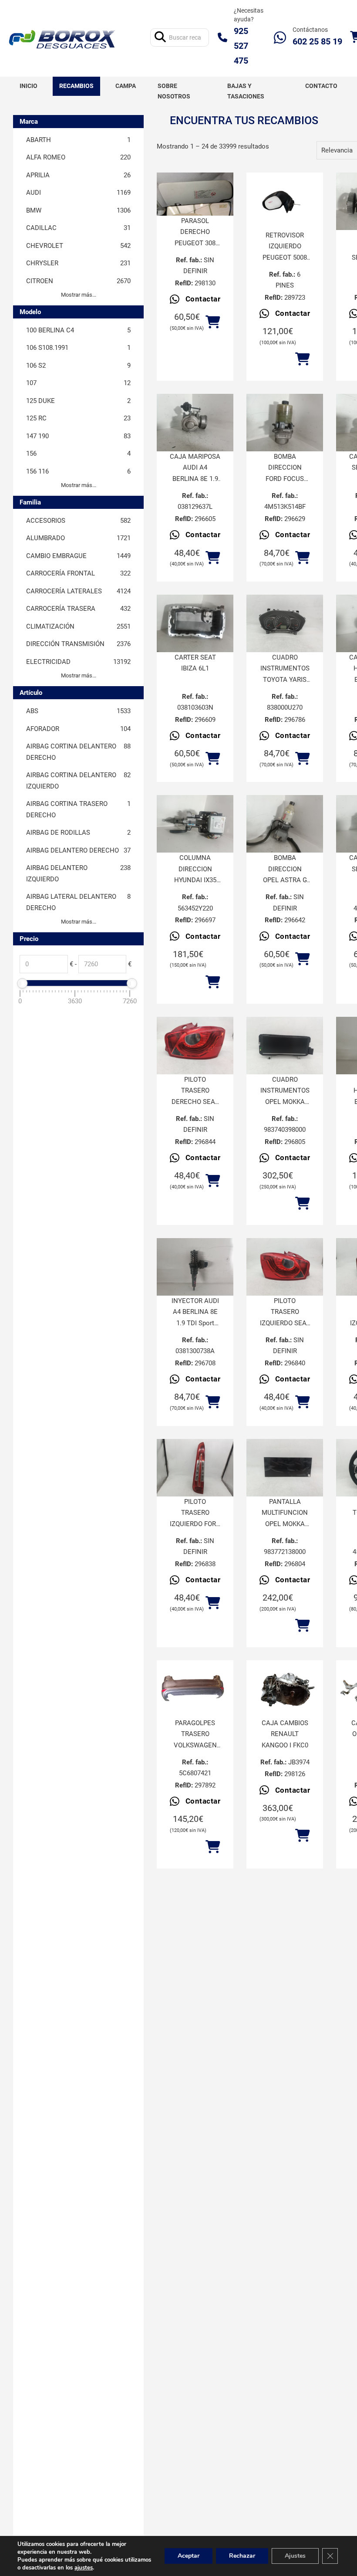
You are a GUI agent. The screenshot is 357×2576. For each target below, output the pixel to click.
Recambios (76, 86)
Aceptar (189, 2556)
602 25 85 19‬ (317, 41)
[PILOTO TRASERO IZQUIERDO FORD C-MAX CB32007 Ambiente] (195, 1468)
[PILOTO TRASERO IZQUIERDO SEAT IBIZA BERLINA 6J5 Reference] (285, 1267)
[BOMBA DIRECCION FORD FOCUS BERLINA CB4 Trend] (285, 423)
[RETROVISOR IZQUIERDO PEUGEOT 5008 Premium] (285, 201)
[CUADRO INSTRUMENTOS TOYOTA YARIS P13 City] (285, 623)
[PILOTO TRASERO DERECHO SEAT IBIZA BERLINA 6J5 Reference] (195, 1046)
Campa (126, 86)
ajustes (84, 2568)
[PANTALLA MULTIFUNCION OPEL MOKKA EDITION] (285, 1468)
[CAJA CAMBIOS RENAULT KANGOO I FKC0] (285, 1689)
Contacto (321, 86)
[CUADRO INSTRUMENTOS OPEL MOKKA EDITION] (285, 1046)
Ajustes (295, 2556)
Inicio (29, 86)
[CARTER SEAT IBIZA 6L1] (195, 623)
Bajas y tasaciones (246, 91)
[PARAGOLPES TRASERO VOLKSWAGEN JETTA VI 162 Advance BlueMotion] (195, 1689)
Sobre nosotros (174, 91)
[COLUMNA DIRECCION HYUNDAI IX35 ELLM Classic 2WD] (195, 824)
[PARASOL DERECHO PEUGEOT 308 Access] (195, 194)
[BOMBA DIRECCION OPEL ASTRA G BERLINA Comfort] (285, 824)
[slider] (22, 983)
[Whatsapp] (280, 37)
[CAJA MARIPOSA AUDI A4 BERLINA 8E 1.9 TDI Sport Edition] (195, 423)
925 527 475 (241, 46)
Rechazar (242, 2556)
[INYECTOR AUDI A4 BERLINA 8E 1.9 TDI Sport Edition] (195, 1267)
